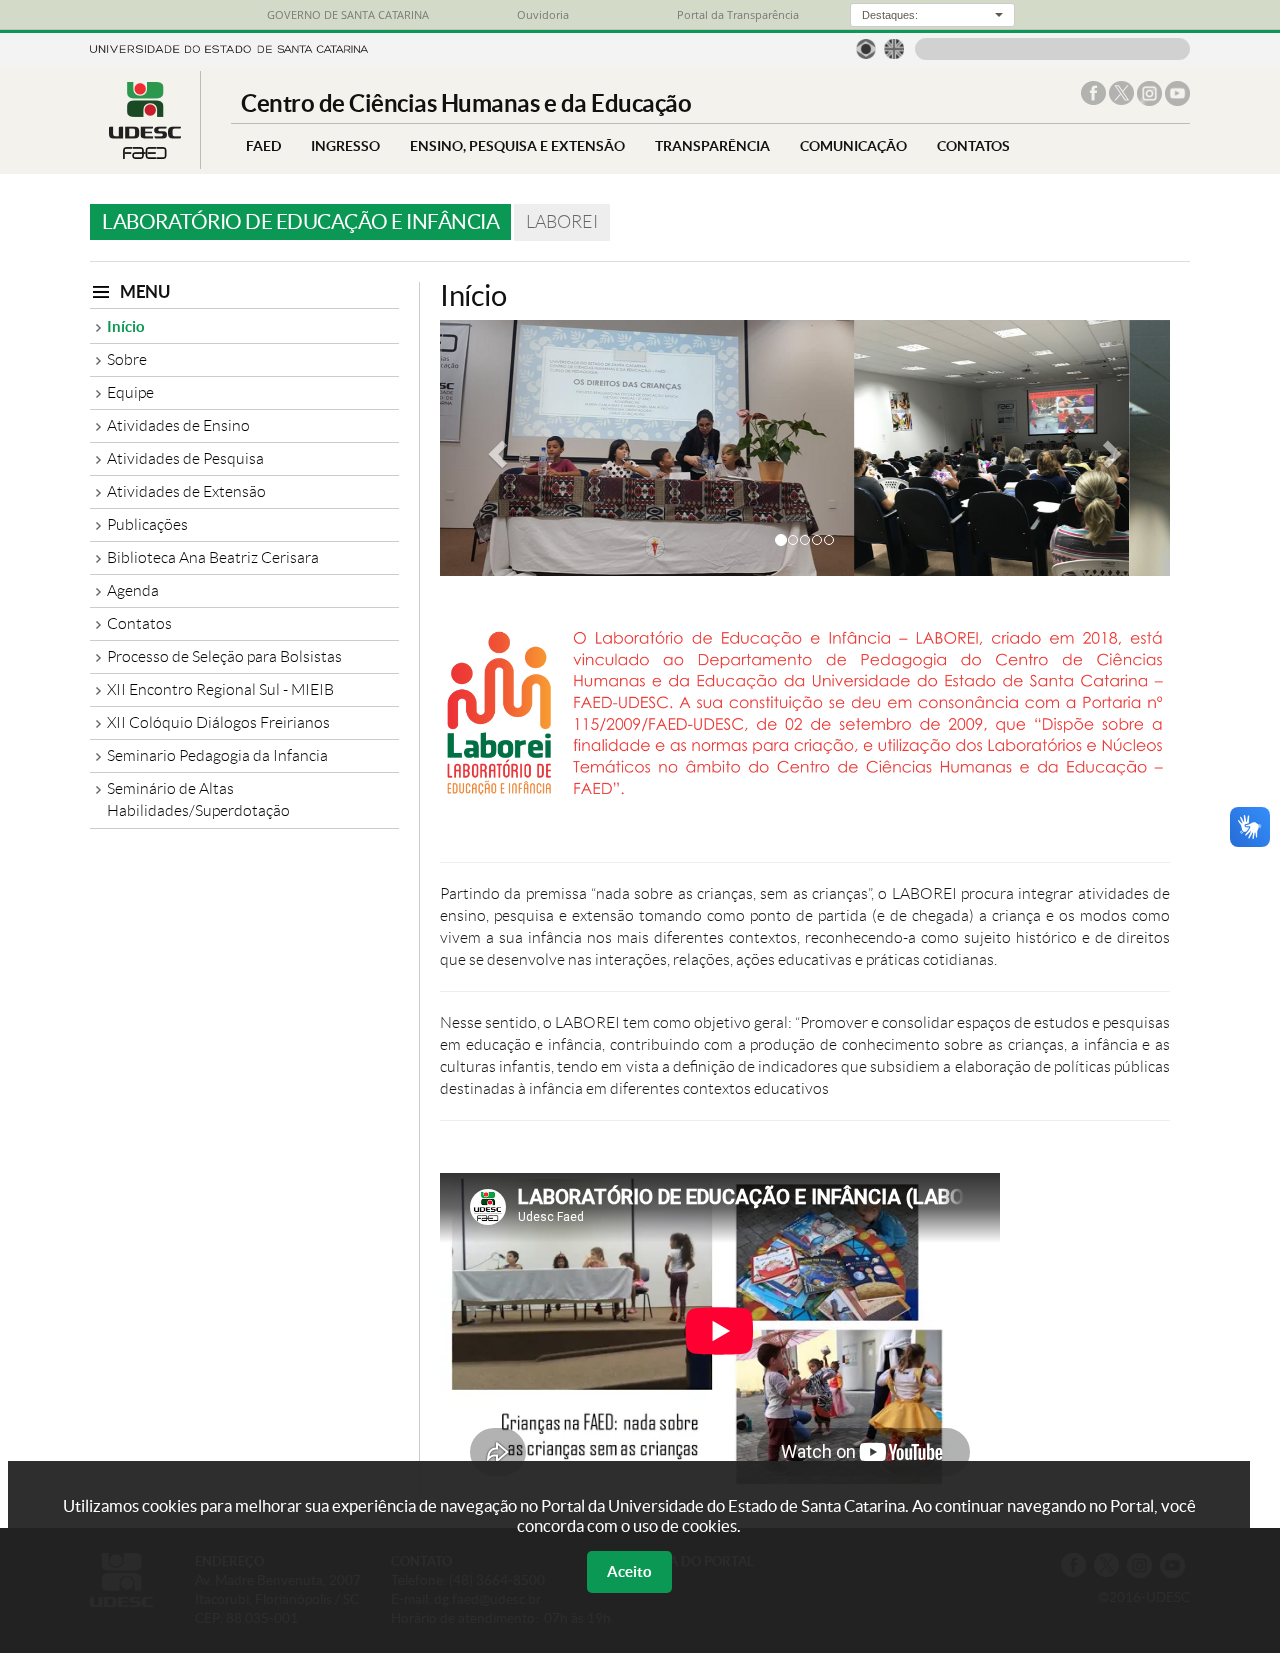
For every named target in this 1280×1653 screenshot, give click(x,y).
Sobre (127, 359)
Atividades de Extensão (186, 491)
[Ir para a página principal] (145, 153)
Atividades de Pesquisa (185, 458)
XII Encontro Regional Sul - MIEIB (220, 689)
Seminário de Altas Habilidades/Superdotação (198, 799)
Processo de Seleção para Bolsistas (224, 656)
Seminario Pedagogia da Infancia (217, 755)
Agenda (133, 590)
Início (126, 326)
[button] (495, 448)
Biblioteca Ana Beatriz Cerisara (213, 557)
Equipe (130, 392)
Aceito (629, 1571)
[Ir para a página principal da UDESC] (229, 47)
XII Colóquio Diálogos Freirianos (218, 722)
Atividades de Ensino (178, 425)
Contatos (139, 623)
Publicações (147, 524)
